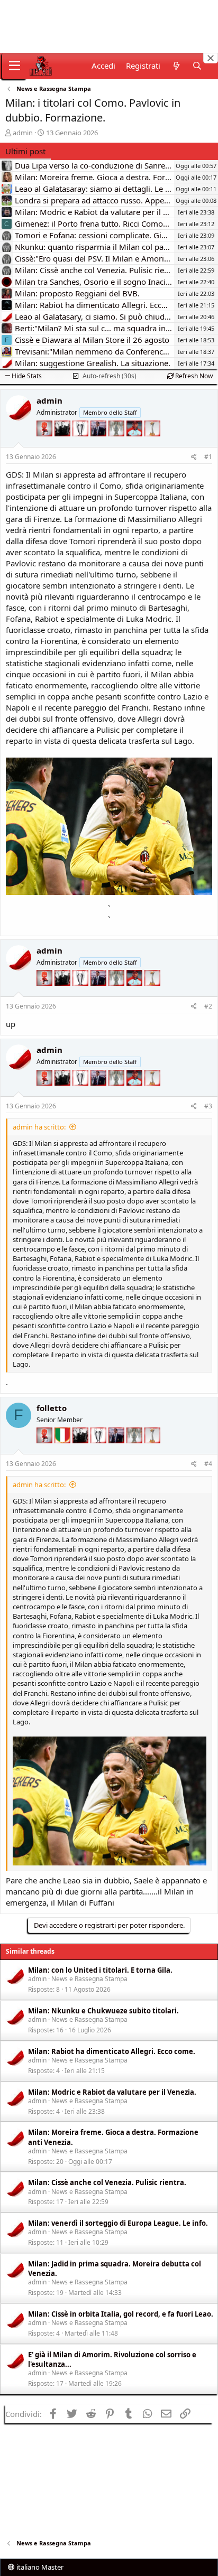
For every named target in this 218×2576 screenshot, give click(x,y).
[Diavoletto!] (46, 444)
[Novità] (176, 66)
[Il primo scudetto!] (63, 1451)
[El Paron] (63, 444)
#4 (208, 1464)
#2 (208, 1006)
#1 (208, 457)
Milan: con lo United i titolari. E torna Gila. (100, 1970)
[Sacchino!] (135, 444)
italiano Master (39, 2567)
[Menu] (15, 66)
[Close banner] (211, 58)
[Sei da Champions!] (81, 444)
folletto (52, 1408)
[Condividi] (194, 457)
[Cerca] (197, 66)
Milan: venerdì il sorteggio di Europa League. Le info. (118, 2223)
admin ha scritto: (39, 1127)
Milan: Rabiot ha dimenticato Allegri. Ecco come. (112, 2051)
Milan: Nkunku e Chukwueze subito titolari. (103, 2011)
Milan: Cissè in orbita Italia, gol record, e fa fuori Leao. (121, 2314)
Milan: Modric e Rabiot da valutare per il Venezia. (112, 2092)
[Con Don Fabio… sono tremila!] (99, 444)
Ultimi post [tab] (25, 151)
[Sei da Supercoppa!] (117, 444)
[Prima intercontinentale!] (152, 444)
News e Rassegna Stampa (89, 1979)
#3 (208, 1106)
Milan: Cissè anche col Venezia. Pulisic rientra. (107, 2182)
